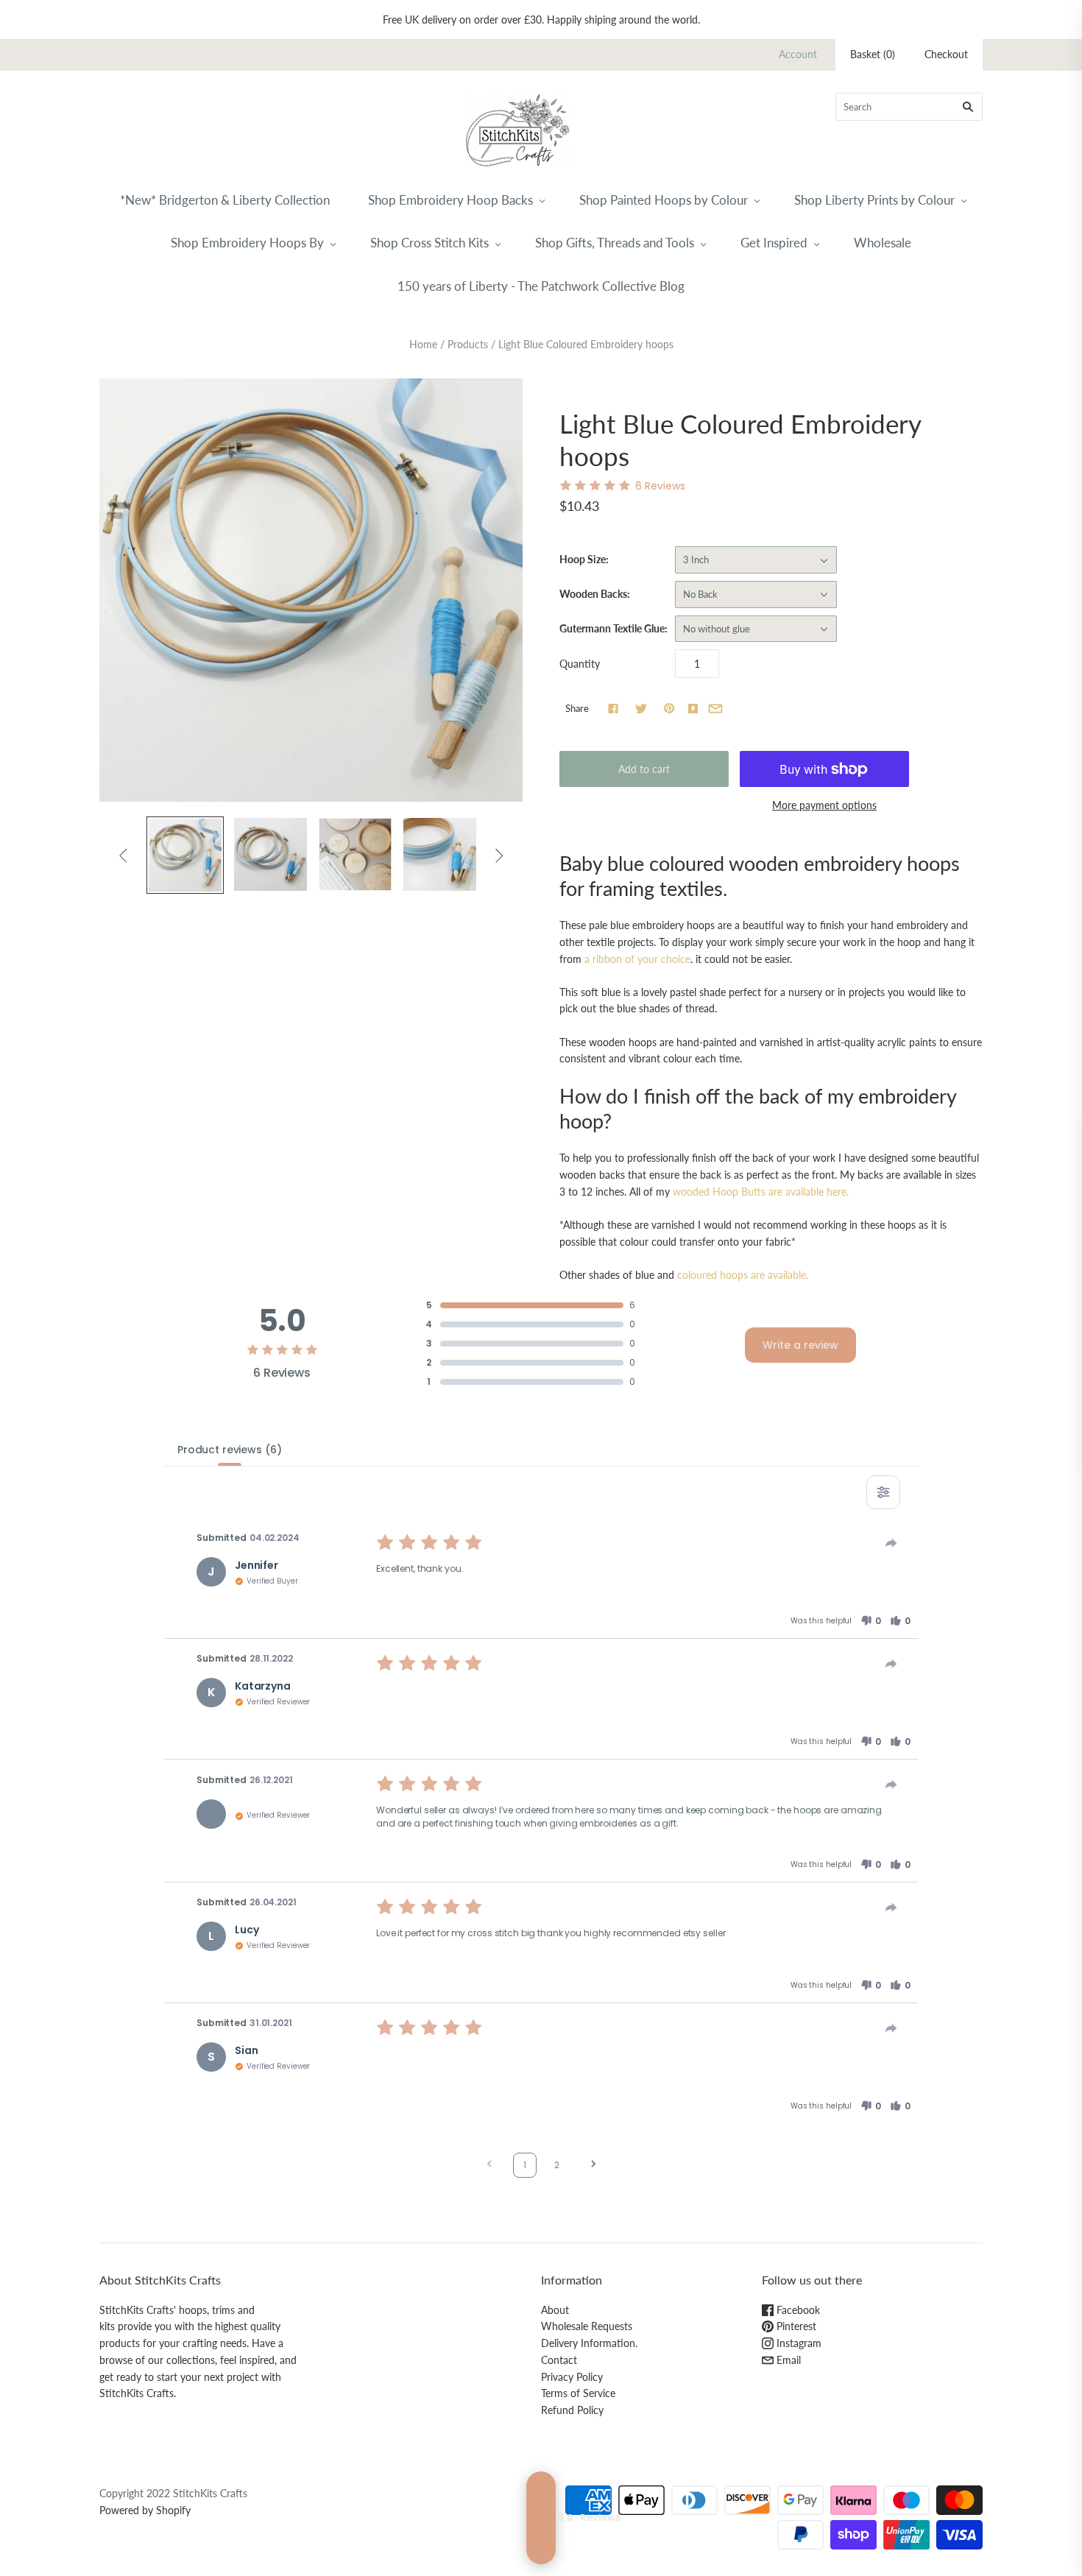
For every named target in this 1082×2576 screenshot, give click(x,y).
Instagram (798, 2343)
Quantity (580, 664)
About (555, 2310)
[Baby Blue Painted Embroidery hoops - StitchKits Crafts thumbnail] (185, 855)
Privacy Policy (572, 2377)
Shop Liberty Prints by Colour (874, 200)
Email (787, 2360)
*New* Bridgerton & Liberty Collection (225, 200)
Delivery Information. (589, 2343)
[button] (871, 1621)
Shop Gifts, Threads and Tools (615, 243)
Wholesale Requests (587, 2326)
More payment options (824, 805)
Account (798, 54)
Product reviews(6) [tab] (229, 1450)
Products (468, 344)
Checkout (946, 54)
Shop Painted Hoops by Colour (664, 200)
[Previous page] (489, 2166)
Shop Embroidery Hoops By (247, 243)
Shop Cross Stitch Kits (429, 243)
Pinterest (795, 2326)
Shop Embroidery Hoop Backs (450, 200)
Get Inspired (774, 243)
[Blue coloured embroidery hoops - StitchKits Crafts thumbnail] (270, 854)
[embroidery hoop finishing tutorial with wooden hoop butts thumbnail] (355, 854)
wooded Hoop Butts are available (761, 1192)
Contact (559, 2360)
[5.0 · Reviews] (541, 2518)
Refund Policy (572, 2410)
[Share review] (891, 1543)
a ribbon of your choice (637, 959)
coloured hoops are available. (743, 1275)
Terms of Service (578, 2393)
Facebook (797, 2310)
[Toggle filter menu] (883, 1492)
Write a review (800, 1345)
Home (423, 344)
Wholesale (883, 243)
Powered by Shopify (145, 2510)
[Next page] (593, 2166)
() (873, 54)
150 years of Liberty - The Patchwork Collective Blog (541, 286)
